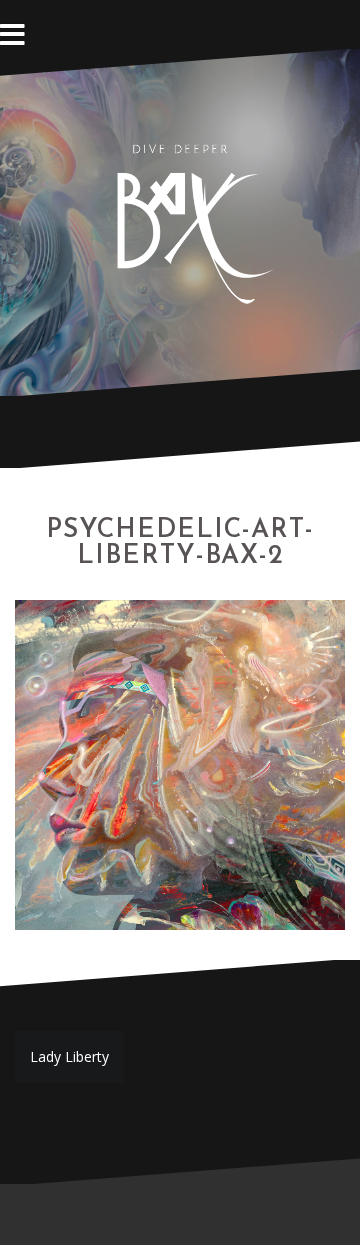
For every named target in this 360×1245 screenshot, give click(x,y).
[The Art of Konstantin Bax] (180, 220)
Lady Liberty (69, 1056)
